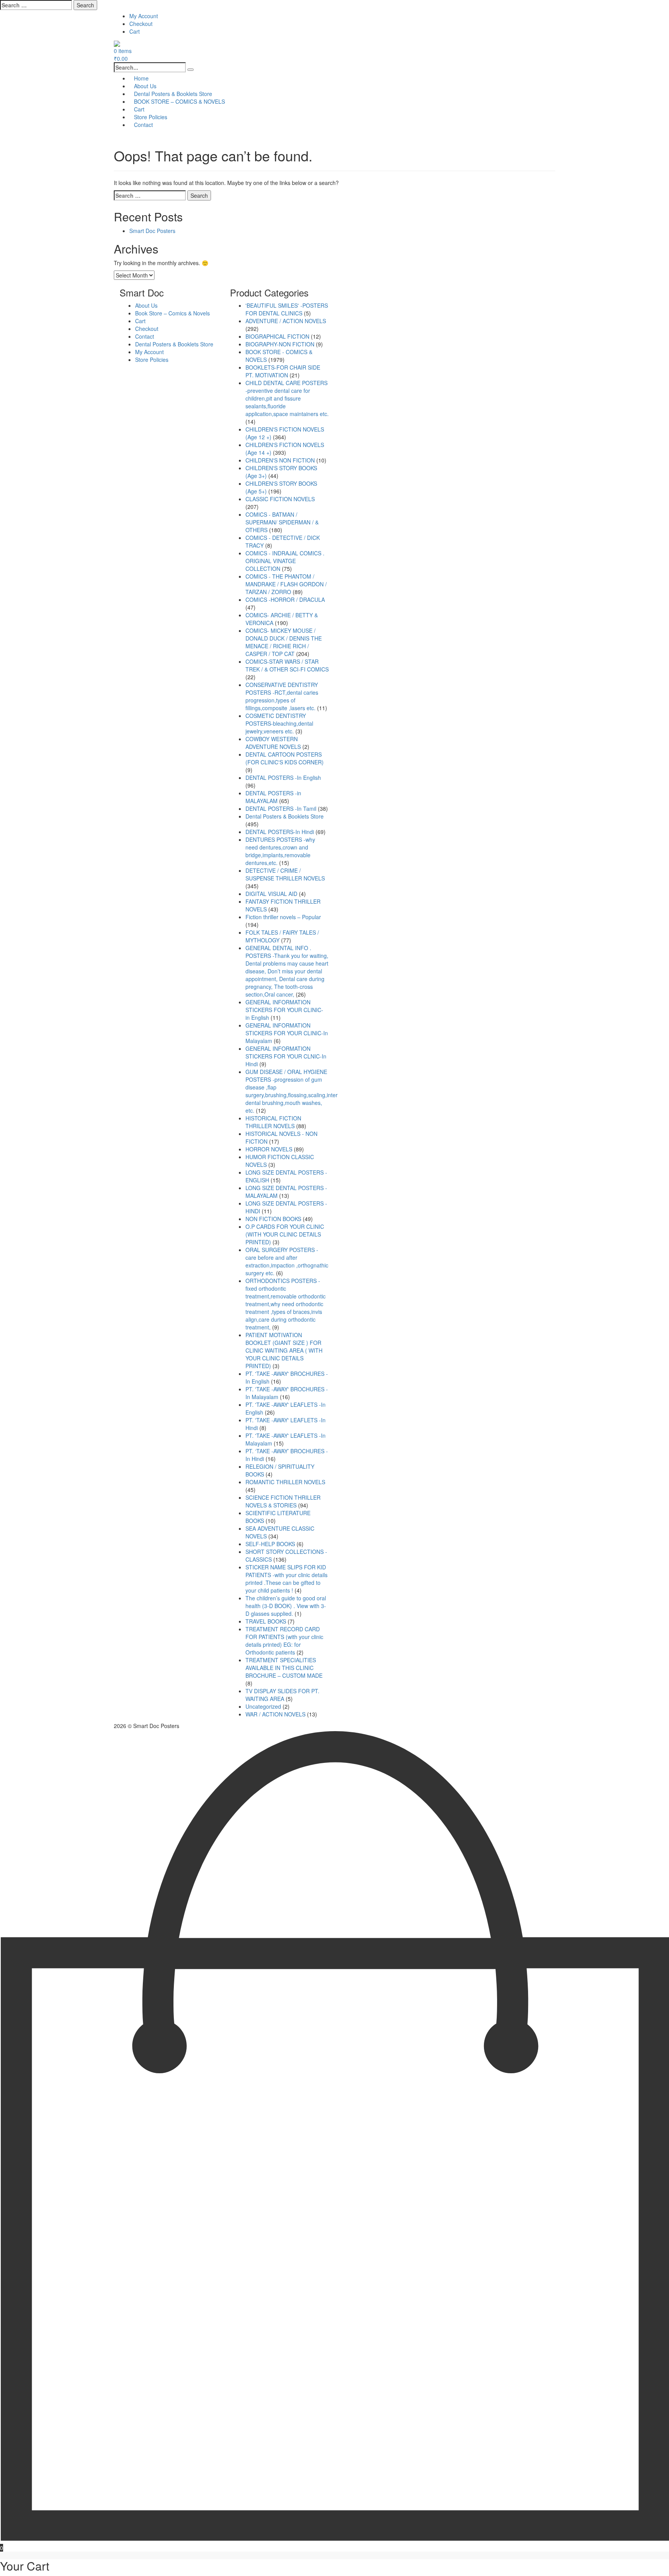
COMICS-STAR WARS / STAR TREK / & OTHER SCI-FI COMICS (287, 665)
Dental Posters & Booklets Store (174, 344)
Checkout (141, 24)
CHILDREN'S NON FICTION (280, 460)
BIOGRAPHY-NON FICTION (280, 344)
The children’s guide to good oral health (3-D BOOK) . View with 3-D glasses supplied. (286, 1606)
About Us (146, 305)
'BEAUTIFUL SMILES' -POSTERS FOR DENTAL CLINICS (287, 309)
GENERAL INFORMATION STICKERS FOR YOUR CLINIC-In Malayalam (287, 1033)
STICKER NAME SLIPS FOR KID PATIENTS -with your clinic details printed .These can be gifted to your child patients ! (286, 1579)
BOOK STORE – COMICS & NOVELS (179, 101)
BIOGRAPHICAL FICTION (277, 336)
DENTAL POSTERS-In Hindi (280, 832)
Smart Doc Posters (152, 231)
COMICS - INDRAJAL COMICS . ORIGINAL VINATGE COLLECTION (285, 561)
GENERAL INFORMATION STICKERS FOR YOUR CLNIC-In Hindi (286, 1056)
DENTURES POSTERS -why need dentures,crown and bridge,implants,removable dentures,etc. (280, 851)
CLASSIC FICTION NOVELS (280, 499)
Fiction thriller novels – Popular (283, 917)
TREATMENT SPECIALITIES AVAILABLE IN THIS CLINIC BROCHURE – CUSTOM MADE (284, 1668)
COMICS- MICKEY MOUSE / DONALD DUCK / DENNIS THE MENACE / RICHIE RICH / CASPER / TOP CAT (284, 642)
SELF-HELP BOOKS (270, 1544)
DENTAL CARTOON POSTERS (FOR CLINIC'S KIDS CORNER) (285, 758)
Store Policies (152, 360)
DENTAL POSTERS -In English (283, 778)
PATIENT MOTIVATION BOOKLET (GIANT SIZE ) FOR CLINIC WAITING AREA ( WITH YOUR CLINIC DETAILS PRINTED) (284, 1350)
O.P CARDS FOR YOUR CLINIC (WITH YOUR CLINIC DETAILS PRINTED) (285, 1234)
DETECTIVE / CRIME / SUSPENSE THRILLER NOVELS (285, 874)
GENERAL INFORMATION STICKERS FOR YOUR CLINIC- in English (284, 1010)
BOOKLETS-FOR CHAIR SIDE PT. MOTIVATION (283, 371)
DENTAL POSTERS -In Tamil (281, 808)
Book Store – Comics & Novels (172, 313)
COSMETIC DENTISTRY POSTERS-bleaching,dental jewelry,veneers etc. (279, 723)
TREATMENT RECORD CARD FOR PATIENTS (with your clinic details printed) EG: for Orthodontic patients (284, 1641)
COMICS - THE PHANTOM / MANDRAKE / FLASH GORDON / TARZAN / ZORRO (286, 584)
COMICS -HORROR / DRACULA (285, 599)
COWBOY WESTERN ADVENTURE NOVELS (273, 743)
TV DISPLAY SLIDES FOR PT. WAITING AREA (282, 1695)
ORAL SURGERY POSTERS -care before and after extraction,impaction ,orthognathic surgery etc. (287, 1261)
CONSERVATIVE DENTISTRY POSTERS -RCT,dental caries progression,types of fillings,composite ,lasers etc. (282, 696)
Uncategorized (263, 1706)
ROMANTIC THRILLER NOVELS (285, 1482)
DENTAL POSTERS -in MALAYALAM (273, 797)
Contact (143, 125)
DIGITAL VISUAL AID (271, 894)
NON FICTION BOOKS (273, 1219)
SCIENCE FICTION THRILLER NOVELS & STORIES (283, 1501)
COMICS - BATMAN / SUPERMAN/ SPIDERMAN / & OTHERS (282, 522)
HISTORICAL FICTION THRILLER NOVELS (273, 1122)
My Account (144, 16)
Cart (135, 31)
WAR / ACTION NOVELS (275, 1714)
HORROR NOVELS (269, 1149)
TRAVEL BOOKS (266, 1621)
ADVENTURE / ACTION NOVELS (286, 321)
